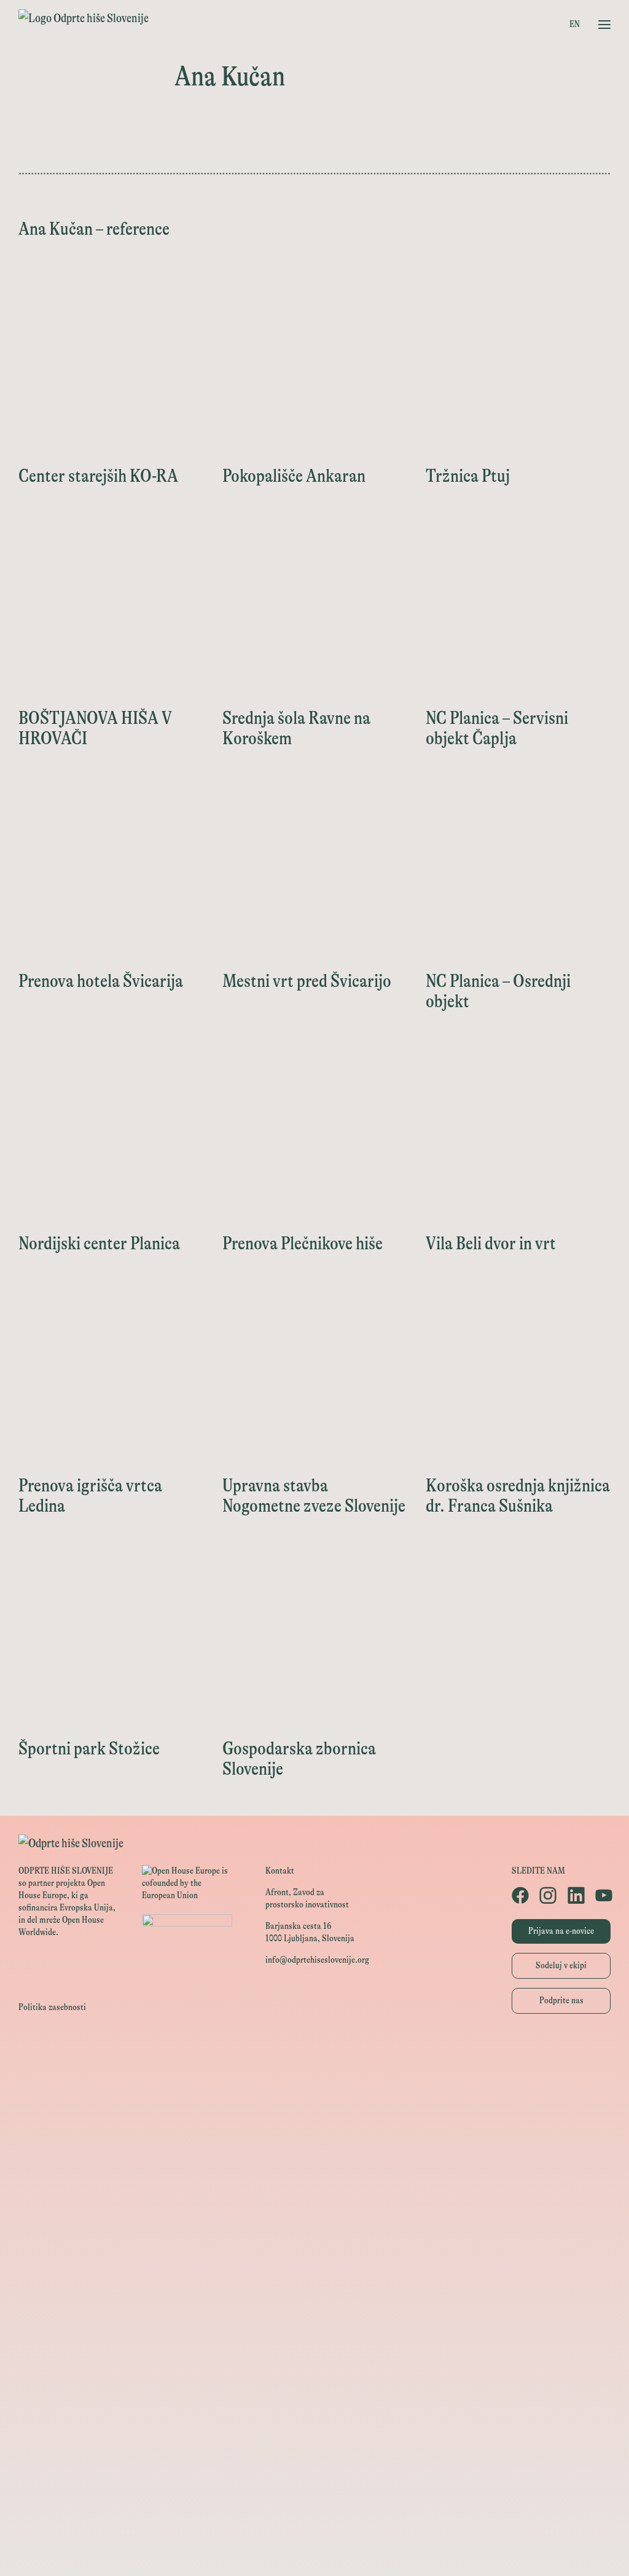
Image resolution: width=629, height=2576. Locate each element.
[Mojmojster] (314, 2495)
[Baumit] (314, 2356)
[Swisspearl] (314, 2384)
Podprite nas (561, 2001)
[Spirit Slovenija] (314, 2163)
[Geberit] (314, 2439)
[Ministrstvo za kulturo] (314, 2107)
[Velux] (314, 2218)
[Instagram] (547, 1895)
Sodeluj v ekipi (561, 1965)
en (575, 24)
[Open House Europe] (314, 2052)
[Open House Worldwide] (314, 2080)
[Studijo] (314, 2522)
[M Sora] (314, 2246)
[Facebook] (519, 1895)
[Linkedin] (575, 1895)
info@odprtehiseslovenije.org (317, 1960)
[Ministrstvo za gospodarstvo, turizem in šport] (314, 2135)
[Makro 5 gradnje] (314, 2412)
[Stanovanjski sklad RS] (314, 2273)
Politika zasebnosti (52, 2007)
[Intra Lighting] (314, 2190)
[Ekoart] (314, 2301)
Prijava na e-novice (561, 1931)
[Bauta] (314, 2467)
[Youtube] (603, 1895)
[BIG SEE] (314, 2550)
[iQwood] (314, 2329)
